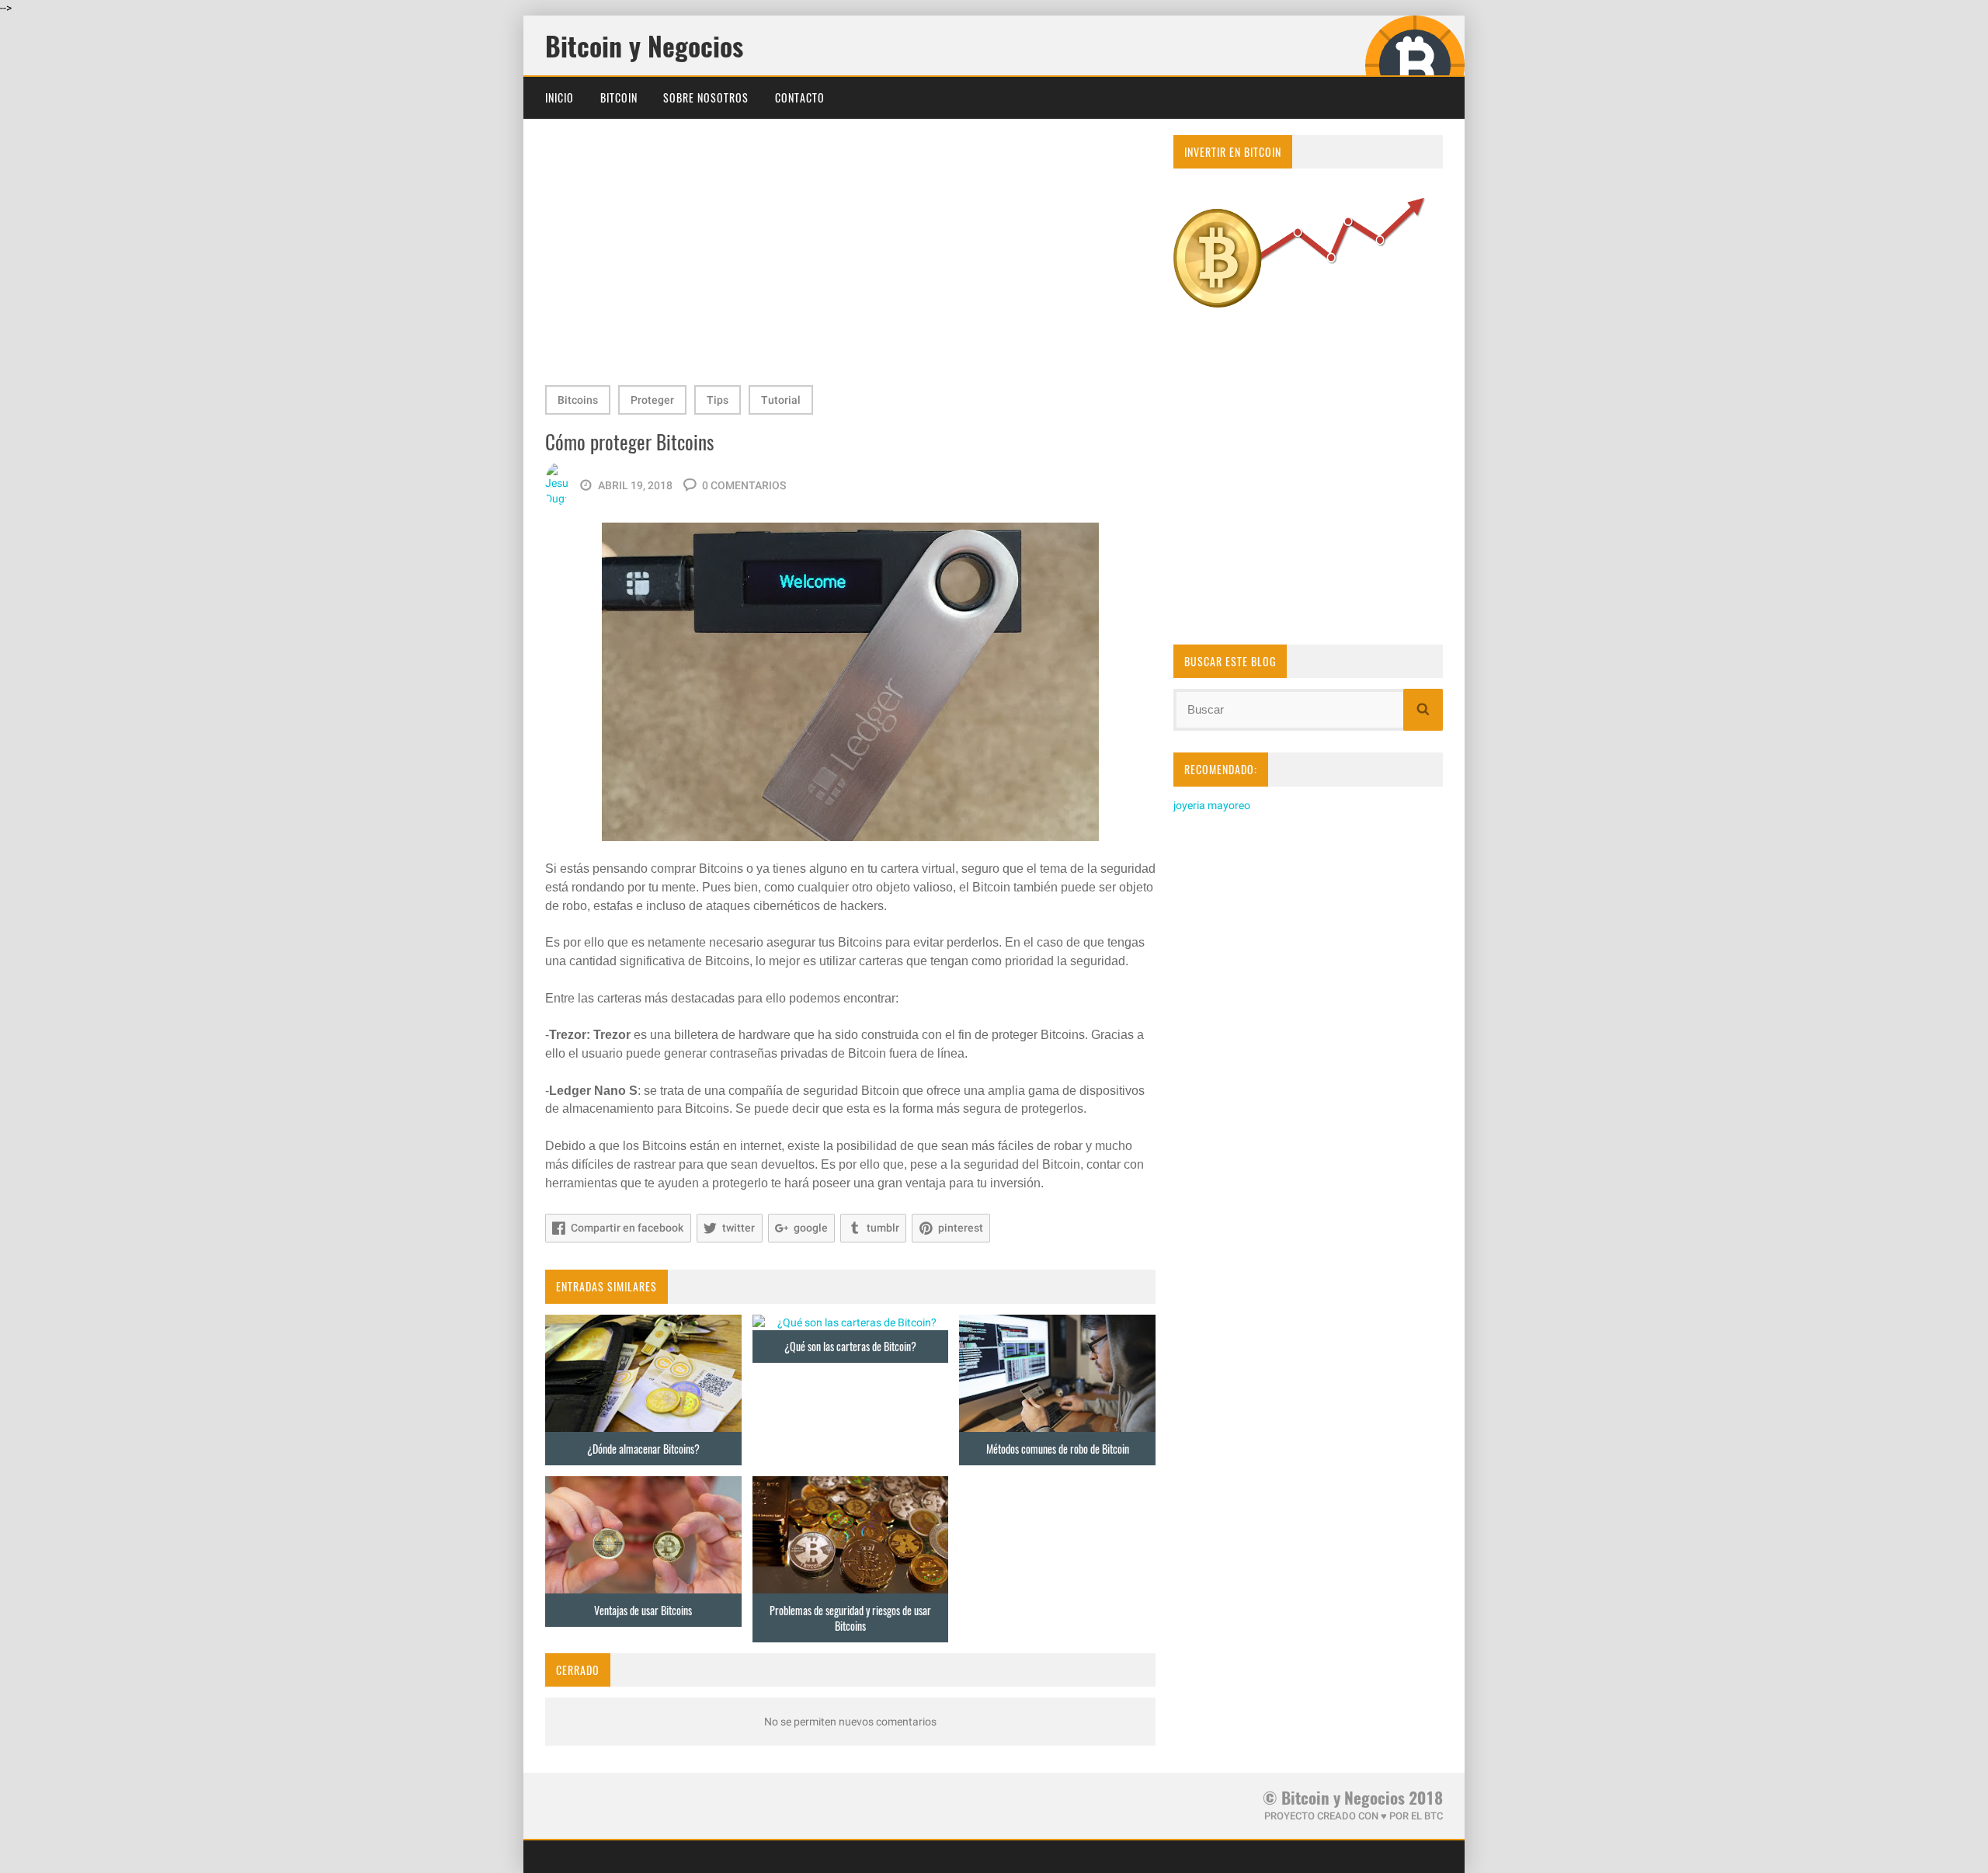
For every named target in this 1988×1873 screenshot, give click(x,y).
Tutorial (781, 400)
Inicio (560, 97)
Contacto (800, 97)
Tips (718, 400)
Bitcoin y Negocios (644, 46)
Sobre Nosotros (706, 97)
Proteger (652, 400)
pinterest (961, 1228)
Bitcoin (619, 97)
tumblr (883, 1228)
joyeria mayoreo (1212, 805)
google (811, 1228)
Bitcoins (578, 400)
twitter (739, 1228)
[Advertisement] (850, 255)
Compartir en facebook (627, 1228)
